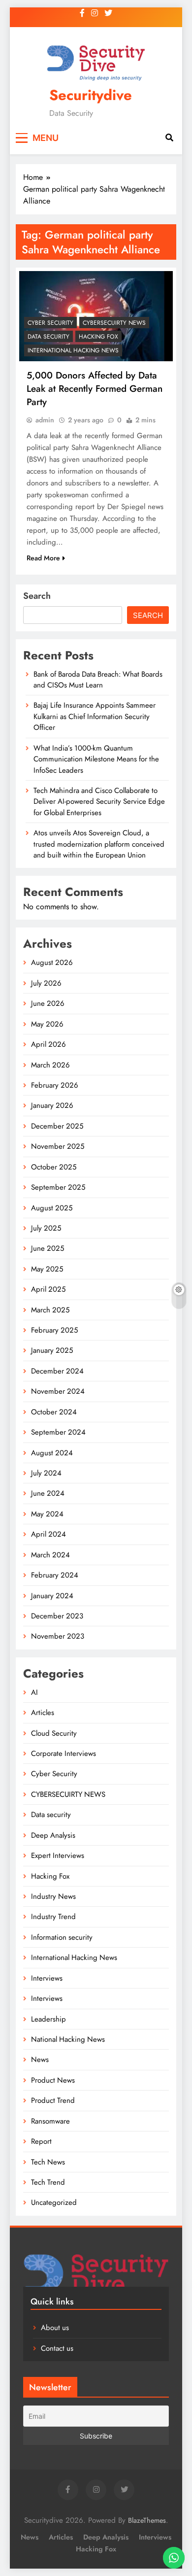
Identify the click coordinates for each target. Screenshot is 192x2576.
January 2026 (52, 1105)
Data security (48, 337)
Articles (43, 1713)
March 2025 (50, 1310)
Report (41, 2141)
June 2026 (48, 1003)
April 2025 (48, 1289)
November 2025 (58, 1146)
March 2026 (50, 1065)
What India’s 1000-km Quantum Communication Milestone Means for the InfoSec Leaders (96, 759)
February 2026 (55, 1085)
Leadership (48, 2019)
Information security (62, 1937)
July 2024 (46, 1473)
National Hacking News (68, 2039)
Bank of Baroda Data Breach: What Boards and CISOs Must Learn (98, 680)
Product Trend (53, 2100)
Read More (43, 558)
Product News (53, 2080)
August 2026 (52, 962)
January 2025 (52, 1350)
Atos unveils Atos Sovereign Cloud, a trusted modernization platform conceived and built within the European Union (99, 844)
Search (37, 596)
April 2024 (48, 1534)
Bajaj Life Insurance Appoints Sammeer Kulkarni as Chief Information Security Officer (95, 716)
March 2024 (50, 1555)
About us (55, 2328)
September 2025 (58, 1187)
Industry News (53, 1896)
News (40, 2060)
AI (34, 1692)
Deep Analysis (53, 1835)
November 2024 (58, 1391)
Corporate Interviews (64, 1753)
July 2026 (46, 983)
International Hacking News (73, 350)
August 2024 (52, 1453)
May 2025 (47, 1269)
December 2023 (57, 1616)
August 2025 (52, 1208)
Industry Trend (53, 1917)
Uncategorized (54, 2202)
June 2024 (48, 1493)
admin (45, 420)
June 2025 (48, 1248)
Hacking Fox (98, 337)
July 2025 (46, 1228)
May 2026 (47, 1024)
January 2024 (52, 1596)
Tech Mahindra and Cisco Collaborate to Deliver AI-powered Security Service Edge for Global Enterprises (99, 802)
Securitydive (91, 95)
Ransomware (50, 2121)
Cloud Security (54, 1733)
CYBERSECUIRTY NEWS (114, 323)
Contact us (57, 2348)
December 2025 (57, 1126)
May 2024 (47, 1514)
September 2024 (58, 1432)
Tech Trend (48, 2182)
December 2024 (57, 1371)
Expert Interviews (58, 1855)
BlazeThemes (147, 2520)
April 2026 (48, 1044)
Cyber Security (50, 323)
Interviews (47, 1978)
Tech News (48, 2162)
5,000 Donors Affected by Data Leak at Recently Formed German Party (95, 389)
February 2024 (55, 1575)
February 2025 (54, 1330)
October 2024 (54, 1412)
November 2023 (58, 1636)
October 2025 (54, 1167)
